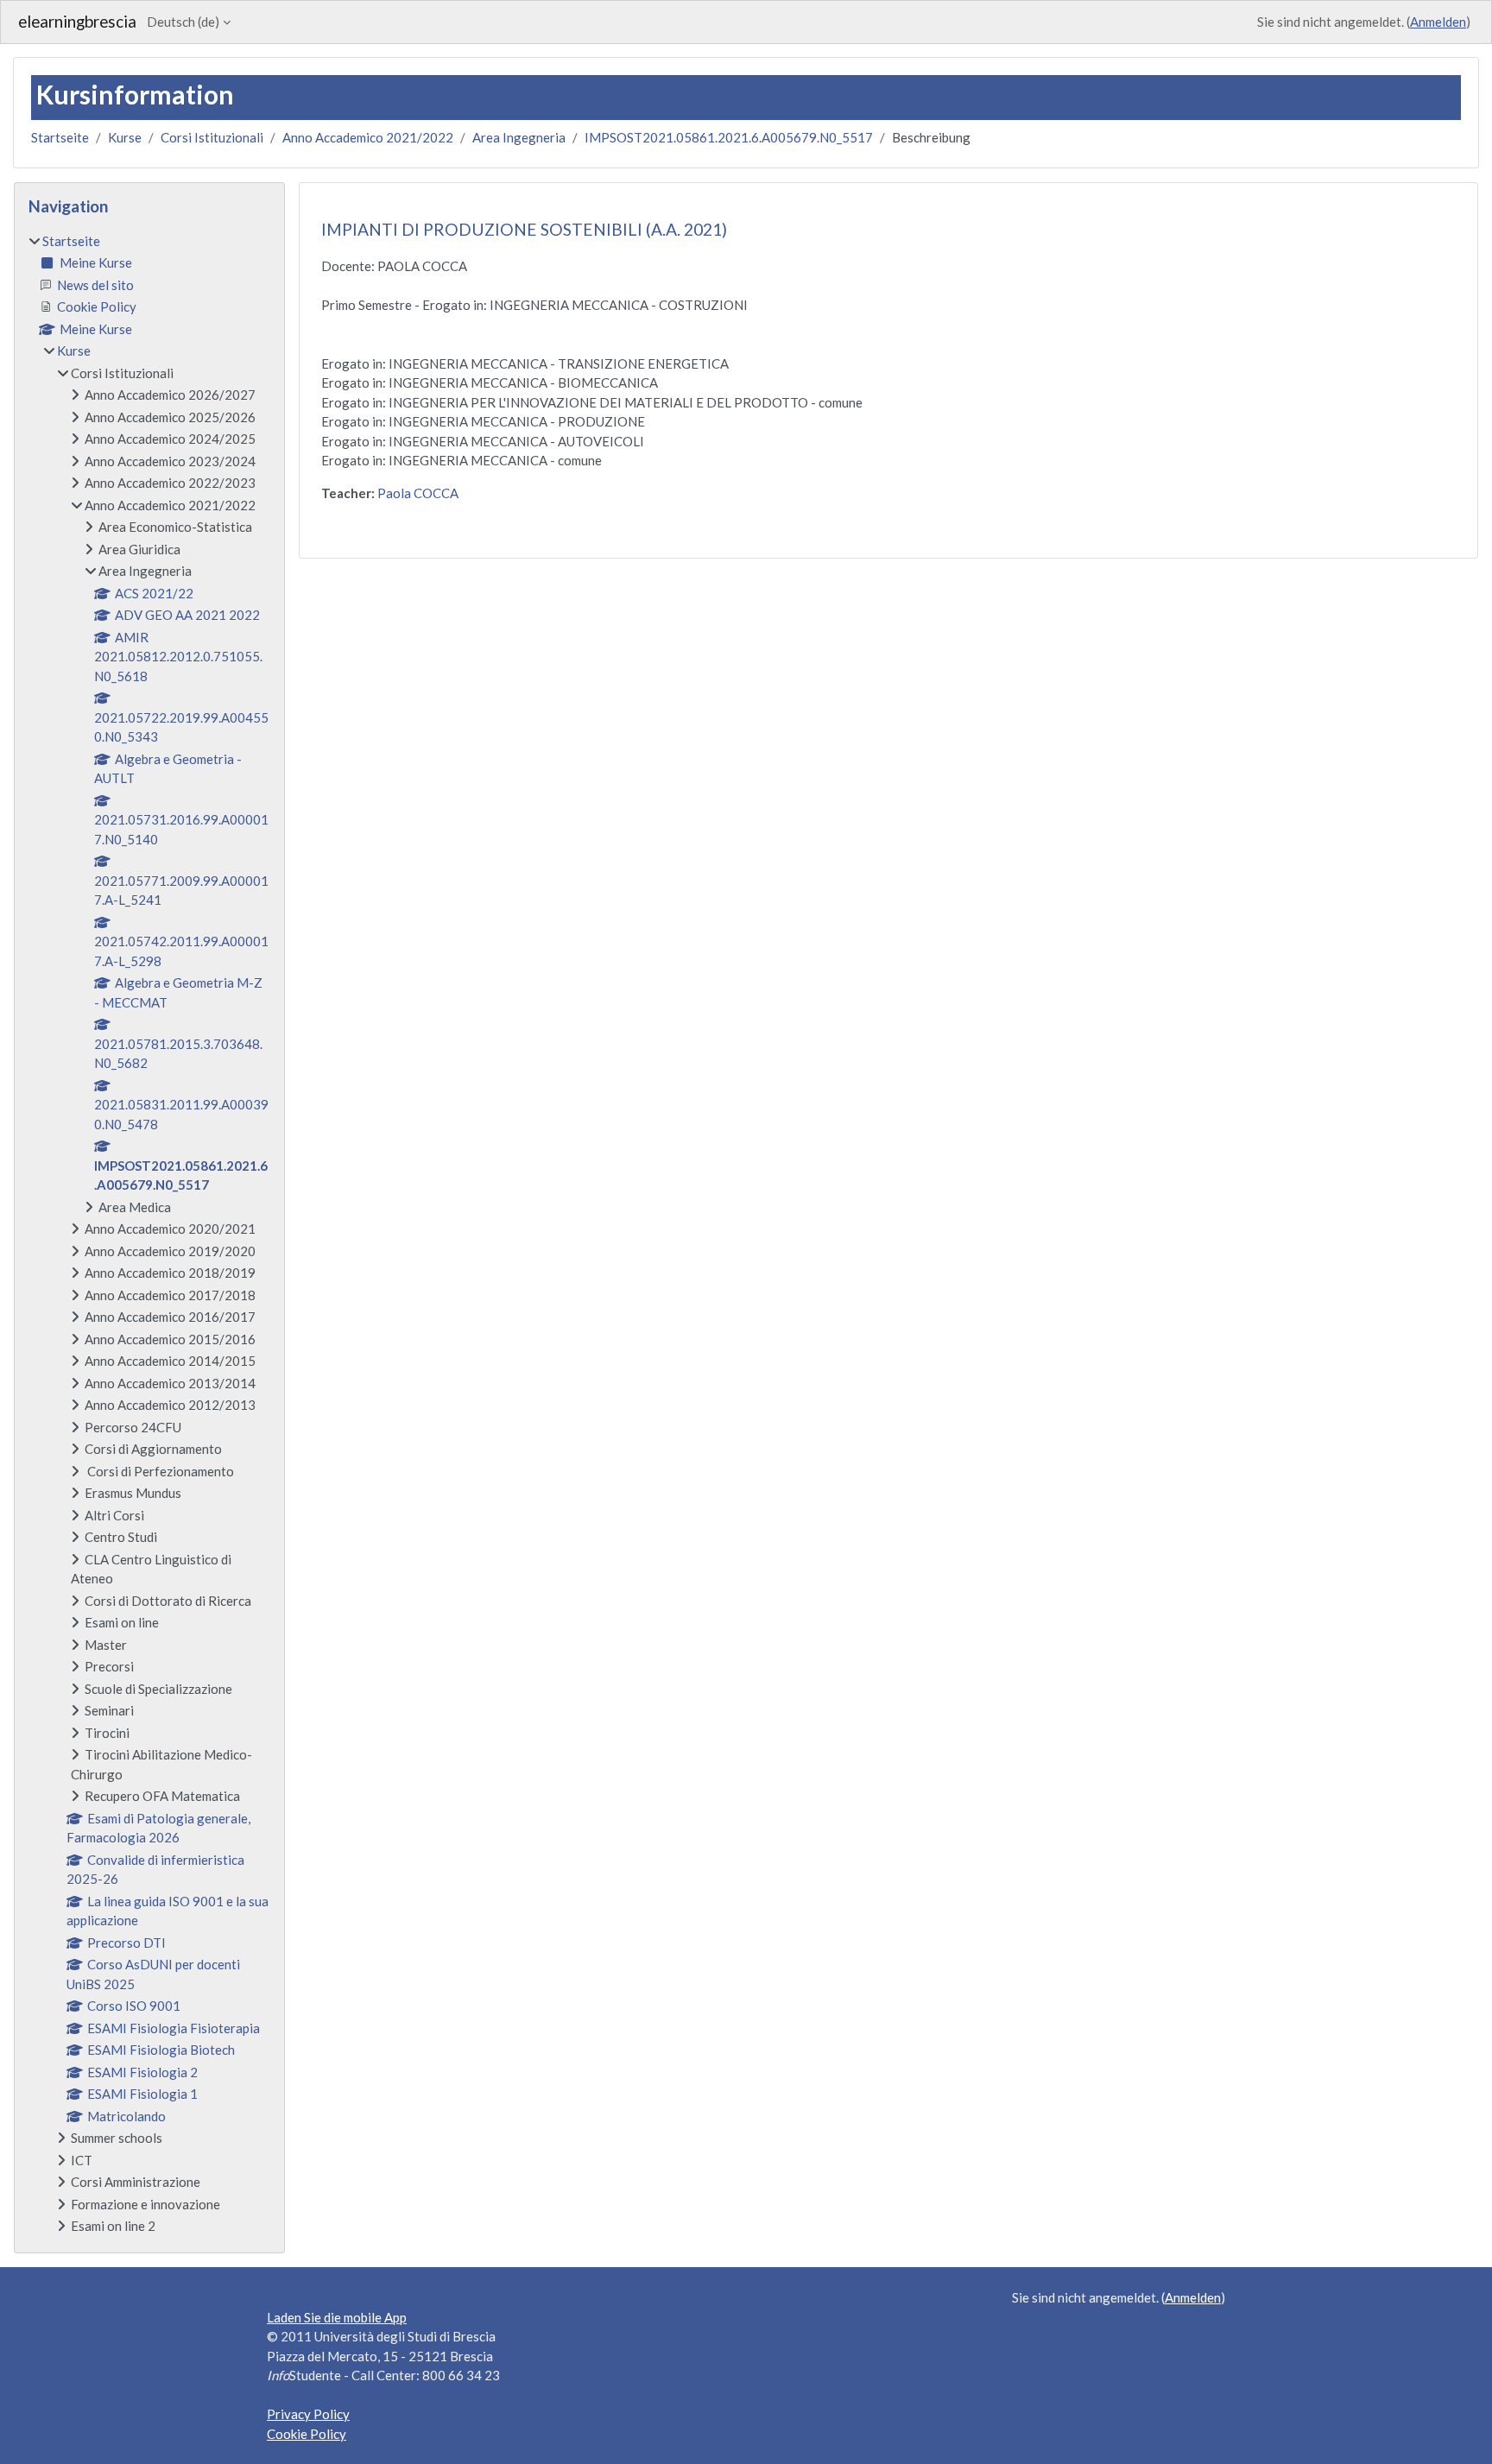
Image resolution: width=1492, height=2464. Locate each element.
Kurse (125, 137)
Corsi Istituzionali (212, 137)
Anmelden (1438, 22)
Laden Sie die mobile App (337, 2317)
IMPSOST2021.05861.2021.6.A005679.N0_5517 (729, 137)
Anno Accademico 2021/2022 (368, 137)
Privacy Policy (308, 2414)
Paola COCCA (418, 493)
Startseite (60, 137)
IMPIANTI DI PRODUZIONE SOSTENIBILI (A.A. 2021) (524, 229)
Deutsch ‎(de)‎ (183, 22)
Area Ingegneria (519, 137)
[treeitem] (149, 1234)
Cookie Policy (307, 2434)
